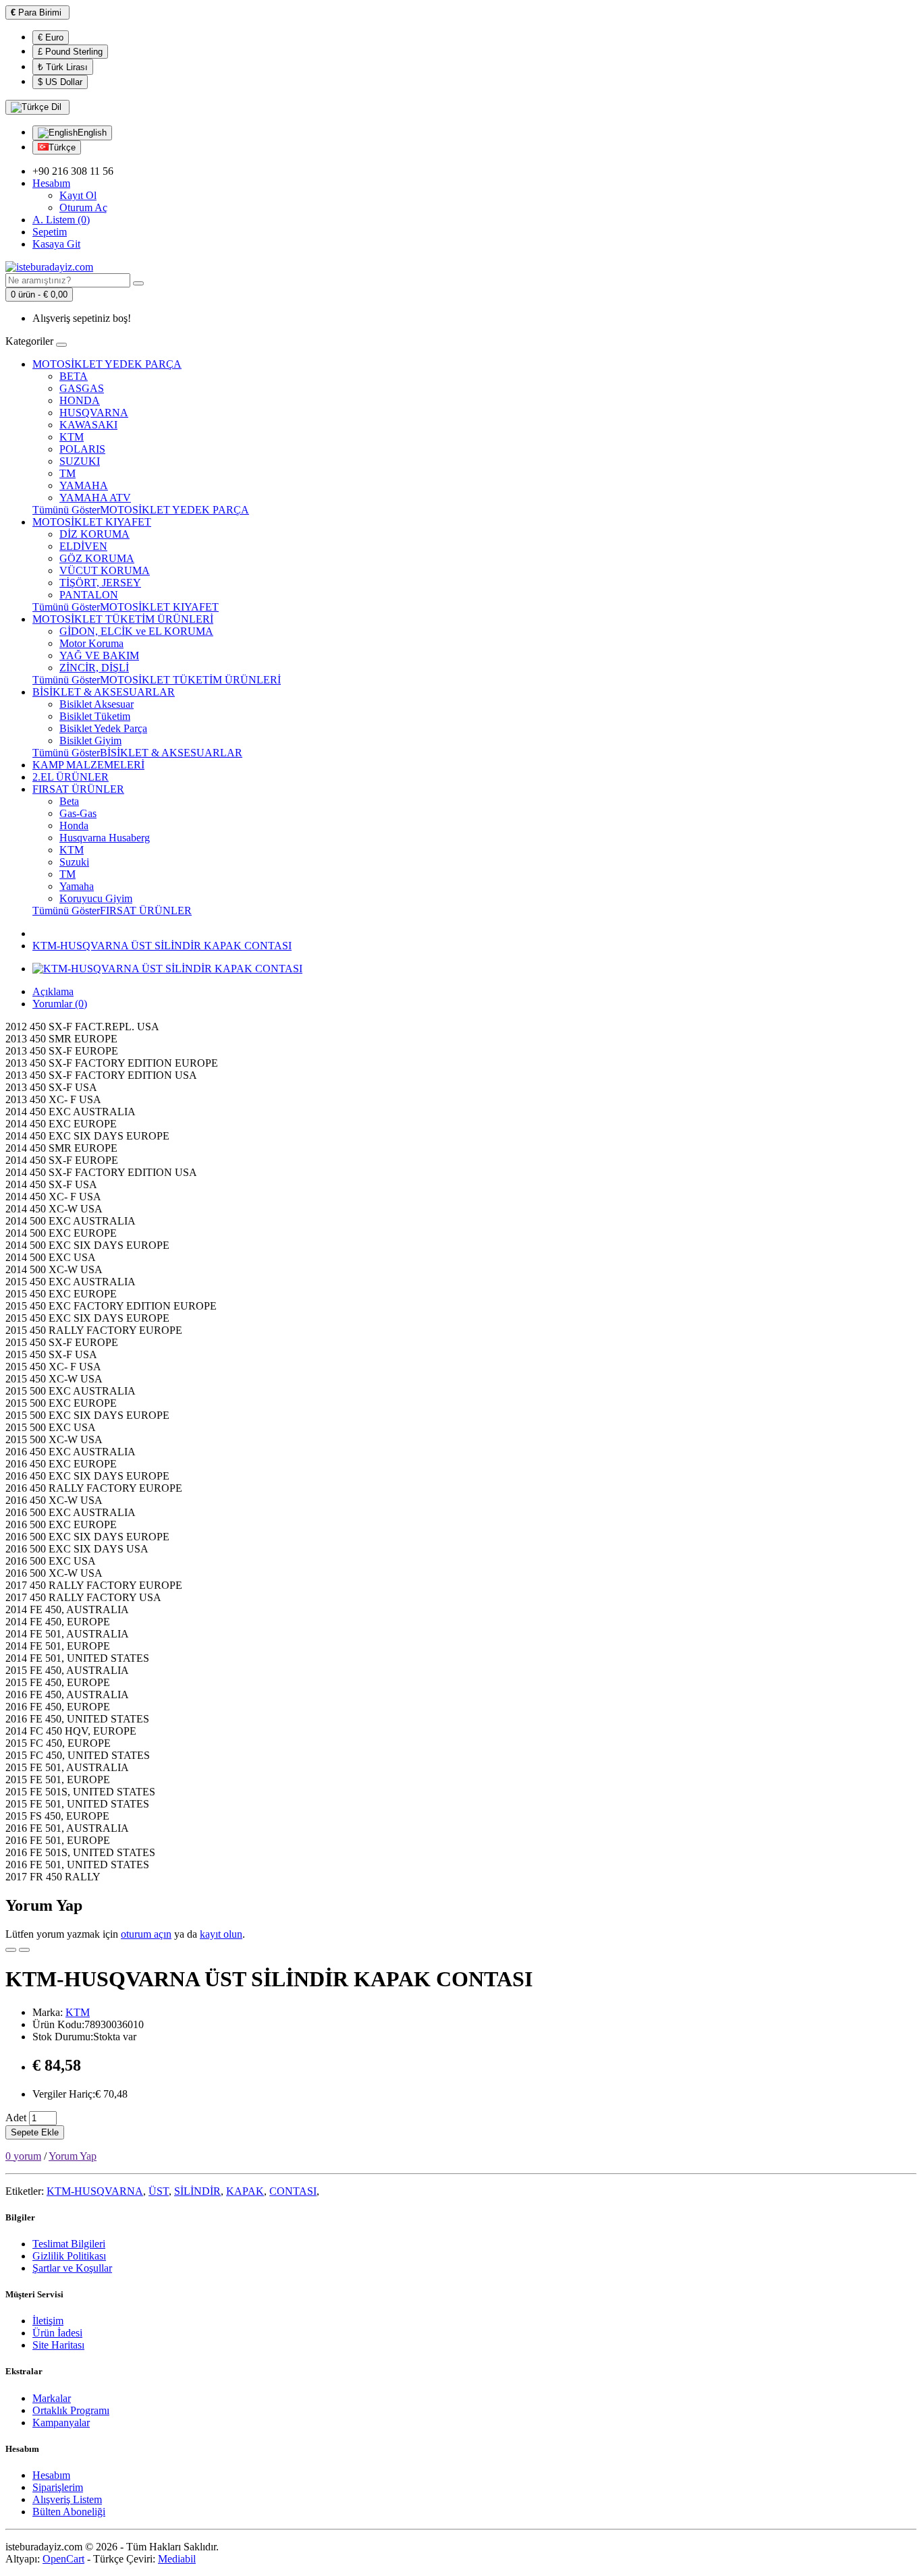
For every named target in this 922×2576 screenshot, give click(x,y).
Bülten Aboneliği (69, 2512)
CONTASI (293, 2191)
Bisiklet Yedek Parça (103, 728)
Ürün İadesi (57, 2333)
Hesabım (51, 2475)
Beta (69, 801)
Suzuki (74, 862)
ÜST (159, 2191)
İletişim (48, 2321)
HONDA (80, 400)
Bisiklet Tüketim (95, 716)
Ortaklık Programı (71, 2410)
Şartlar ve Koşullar (72, 2268)
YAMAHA (84, 485)
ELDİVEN (83, 546)
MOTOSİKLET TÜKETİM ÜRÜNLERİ (123, 619)
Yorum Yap (73, 2156)
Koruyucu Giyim (96, 898)
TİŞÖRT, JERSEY (100, 583)
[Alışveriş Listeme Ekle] (11, 1950)
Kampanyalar (61, 2423)
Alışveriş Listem (67, 2499)
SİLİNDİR (197, 2191)
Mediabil (177, 2559)
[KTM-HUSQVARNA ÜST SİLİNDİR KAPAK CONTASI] (167, 969)
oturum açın (146, 1934)
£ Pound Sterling (70, 52)
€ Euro (51, 37)
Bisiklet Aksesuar (97, 704)
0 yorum (23, 2156)
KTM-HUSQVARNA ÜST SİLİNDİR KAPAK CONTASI (162, 946)
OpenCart (63, 2559)
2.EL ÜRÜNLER (71, 777)
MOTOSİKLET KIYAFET (92, 522)
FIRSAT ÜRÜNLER (78, 789)
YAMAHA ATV (95, 498)
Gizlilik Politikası (69, 2256)
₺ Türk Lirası (63, 67)
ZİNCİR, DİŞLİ (94, 668)
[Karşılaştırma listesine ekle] (24, 1950)
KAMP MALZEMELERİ (88, 765)
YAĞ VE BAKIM (99, 655)
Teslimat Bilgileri (69, 2244)
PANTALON (89, 595)
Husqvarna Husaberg (105, 838)
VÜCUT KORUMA (105, 570)
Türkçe (62, 147)
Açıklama (53, 991)
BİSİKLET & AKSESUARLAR (104, 692)
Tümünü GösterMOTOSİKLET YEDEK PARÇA (141, 510)
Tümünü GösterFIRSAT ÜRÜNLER (112, 911)
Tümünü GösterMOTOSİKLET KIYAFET (126, 607)
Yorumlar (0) (60, 1004)
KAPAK (245, 2191)
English (92, 133)
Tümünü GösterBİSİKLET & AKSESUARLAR (137, 753)
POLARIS (82, 449)
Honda (74, 825)
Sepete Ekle (35, 2132)
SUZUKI (80, 461)
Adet (16, 2118)
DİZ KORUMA (94, 534)
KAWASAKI (88, 425)
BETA (74, 376)
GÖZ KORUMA (97, 558)
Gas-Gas (78, 813)
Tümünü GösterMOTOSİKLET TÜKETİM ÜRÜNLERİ (157, 680)
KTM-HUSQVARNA (95, 2191)
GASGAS (82, 388)
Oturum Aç (83, 207)
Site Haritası (58, 2345)
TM (67, 473)
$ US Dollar (60, 82)
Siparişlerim (58, 2487)
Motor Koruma (91, 643)
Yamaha (77, 886)
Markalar (52, 2398)
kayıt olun (221, 1934)
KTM (72, 437)
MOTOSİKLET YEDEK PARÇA (107, 364)
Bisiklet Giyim (90, 740)
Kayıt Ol (78, 195)
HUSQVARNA (94, 413)
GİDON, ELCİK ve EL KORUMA (136, 631)
